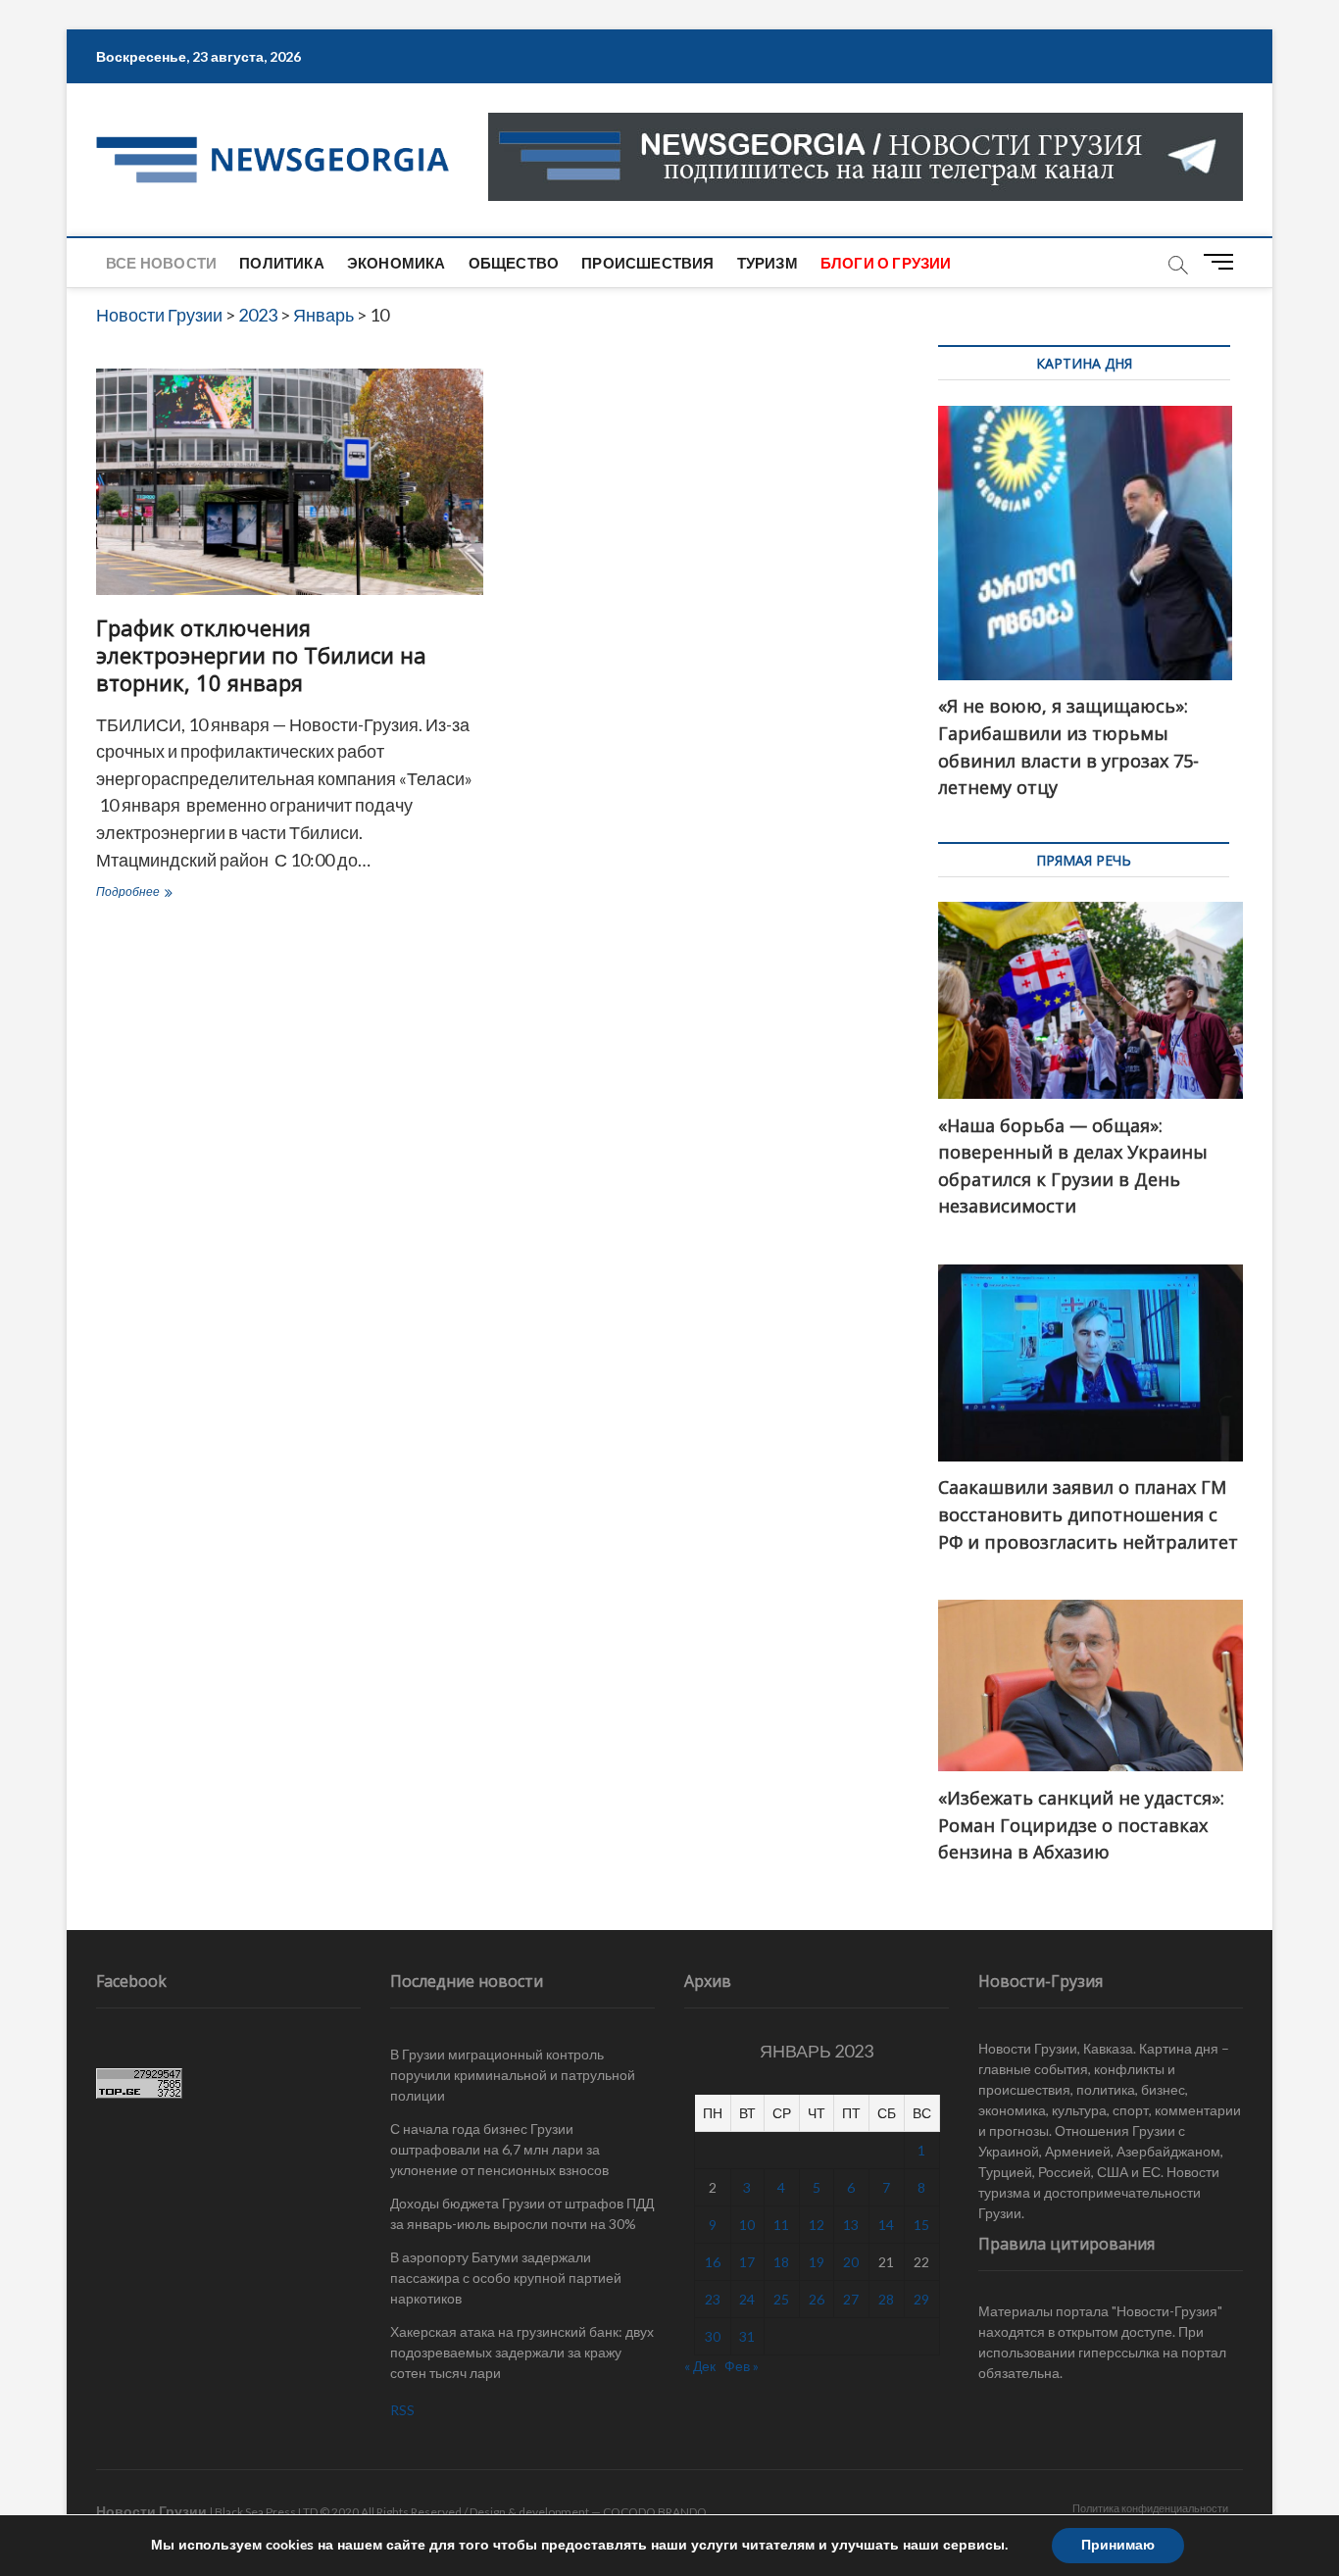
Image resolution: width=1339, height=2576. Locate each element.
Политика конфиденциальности (1150, 2508)
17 (747, 2262)
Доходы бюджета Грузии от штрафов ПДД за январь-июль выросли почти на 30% (522, 2213)
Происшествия (647, 263)
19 (817, 2262)
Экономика (397, 263)
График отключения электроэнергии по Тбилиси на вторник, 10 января (261, 655)
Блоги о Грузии (886, 263)
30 (713, 2336)
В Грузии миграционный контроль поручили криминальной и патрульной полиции (513, 2075)
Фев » (742, 2366)
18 (781, 2262)
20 (851, 2262)
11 (781, 2225)
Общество (514, 263)
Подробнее (175, 893)
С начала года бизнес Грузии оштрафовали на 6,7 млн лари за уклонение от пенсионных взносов (499, 2149)
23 (713, 2299)
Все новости (161, 263)
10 (747, 2225)
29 (921, 2299)
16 (713, 2262)
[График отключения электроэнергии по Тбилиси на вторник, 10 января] (290, 482)
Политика (282, 263)
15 (921, 2225)
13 (851, 2225)
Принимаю (1118, 2545)
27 (851, 2299)
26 (817, 2299)
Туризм (768, 263)
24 (747, 2299)
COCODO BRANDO (655, 2512)
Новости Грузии (151, 2511)
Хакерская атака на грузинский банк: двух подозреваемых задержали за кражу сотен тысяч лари (522, 2352)
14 (886, 2225)
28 (886, 2299)
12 (817, 2225)
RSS (402, 2410)
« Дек (700, 2366)
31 (747, 2336)
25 (781, 2299)
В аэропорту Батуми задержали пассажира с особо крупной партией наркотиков (506, 2278)
